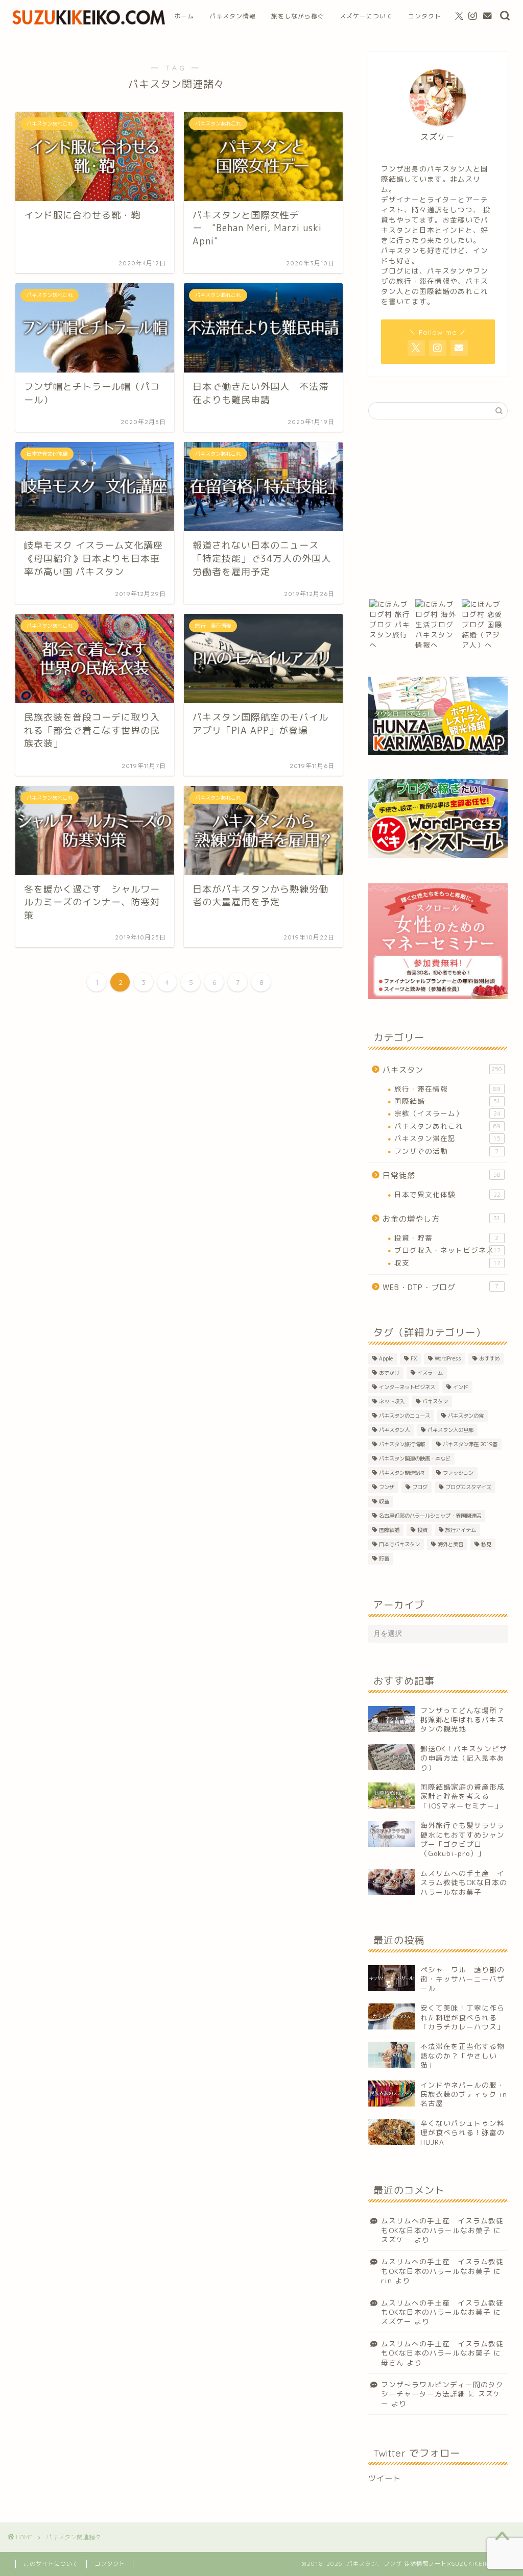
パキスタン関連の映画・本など (415, 1458)
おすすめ (489, 1358)
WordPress (448, 1358)
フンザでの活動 (447, 1151)
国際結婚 (447, 1101)
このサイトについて (51, 2564)
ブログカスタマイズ (468, 1487)
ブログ (420, 1487)
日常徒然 (442, 1175)
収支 (447, 1263)
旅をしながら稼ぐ (298, 16)
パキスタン (443, 1070)
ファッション (458, 1473)
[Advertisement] (438, 509)
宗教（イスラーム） (447, 1113)
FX (414, 1358)
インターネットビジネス (407, 1387)
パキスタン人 (394, 1430)
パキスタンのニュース (405, 1416)
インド (461, 1387)
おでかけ (389, 1373)
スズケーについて (366, 16)
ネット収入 (392, 1401)
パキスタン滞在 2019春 (470, 1444)
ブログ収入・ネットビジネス (447, 1250)
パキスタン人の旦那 (450, 1430)
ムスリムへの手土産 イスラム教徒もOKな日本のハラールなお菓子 (442, 2225)
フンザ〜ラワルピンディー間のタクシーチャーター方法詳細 (442, 2389)
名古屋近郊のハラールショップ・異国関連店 (430, 1516)
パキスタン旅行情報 (402, 1444)
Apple (386, 1358)
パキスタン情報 (233, 16)
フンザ (387, 1487)
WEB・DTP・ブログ (441, 1287)
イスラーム (430, 1373)
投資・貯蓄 (447, 1238)
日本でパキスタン (399, 1544)
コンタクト (425, 16)
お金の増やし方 (442, 1219)
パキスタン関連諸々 (402, 1473)
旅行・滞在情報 (447, 1089)
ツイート (385, 2478)
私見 (486, 1544)
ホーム (184, 16)
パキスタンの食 (466, 1416)
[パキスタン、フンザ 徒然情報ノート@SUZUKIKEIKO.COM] (89, 24)
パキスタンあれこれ (447, 1126)
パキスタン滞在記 (447, 1138)
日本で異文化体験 (447, 1194)
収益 (384, 1501)
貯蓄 (384, 1558)
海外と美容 (450, 1544)
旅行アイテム (461, 1530)
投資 (422, 1530)
